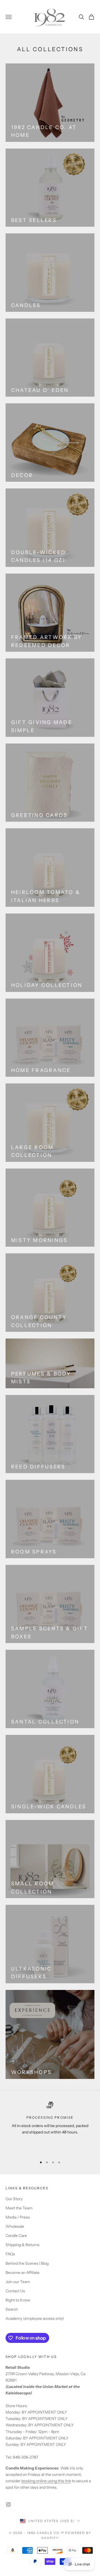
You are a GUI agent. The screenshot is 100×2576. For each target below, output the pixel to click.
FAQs (10, 2254)
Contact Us (15, 2291)
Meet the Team (19, 2208)
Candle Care (16, 2236)
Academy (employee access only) (35, 2318)
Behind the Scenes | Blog (27, 2263)
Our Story (14, 2199)
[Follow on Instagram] (8, 2505)
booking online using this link (46, 2481)
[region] (50, 2127)
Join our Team (18, 2282)
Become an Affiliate (22, 2273)
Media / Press (18, 2217)
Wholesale (15, 2226)
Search (12, 2309)
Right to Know (18, 2300)
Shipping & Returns (22, 2245)
